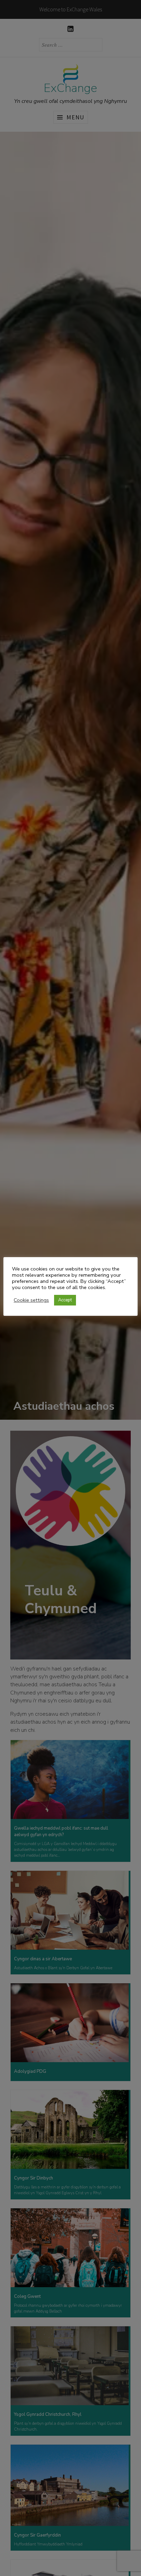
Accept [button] (65, 1300)
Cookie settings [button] (31, 1300)
